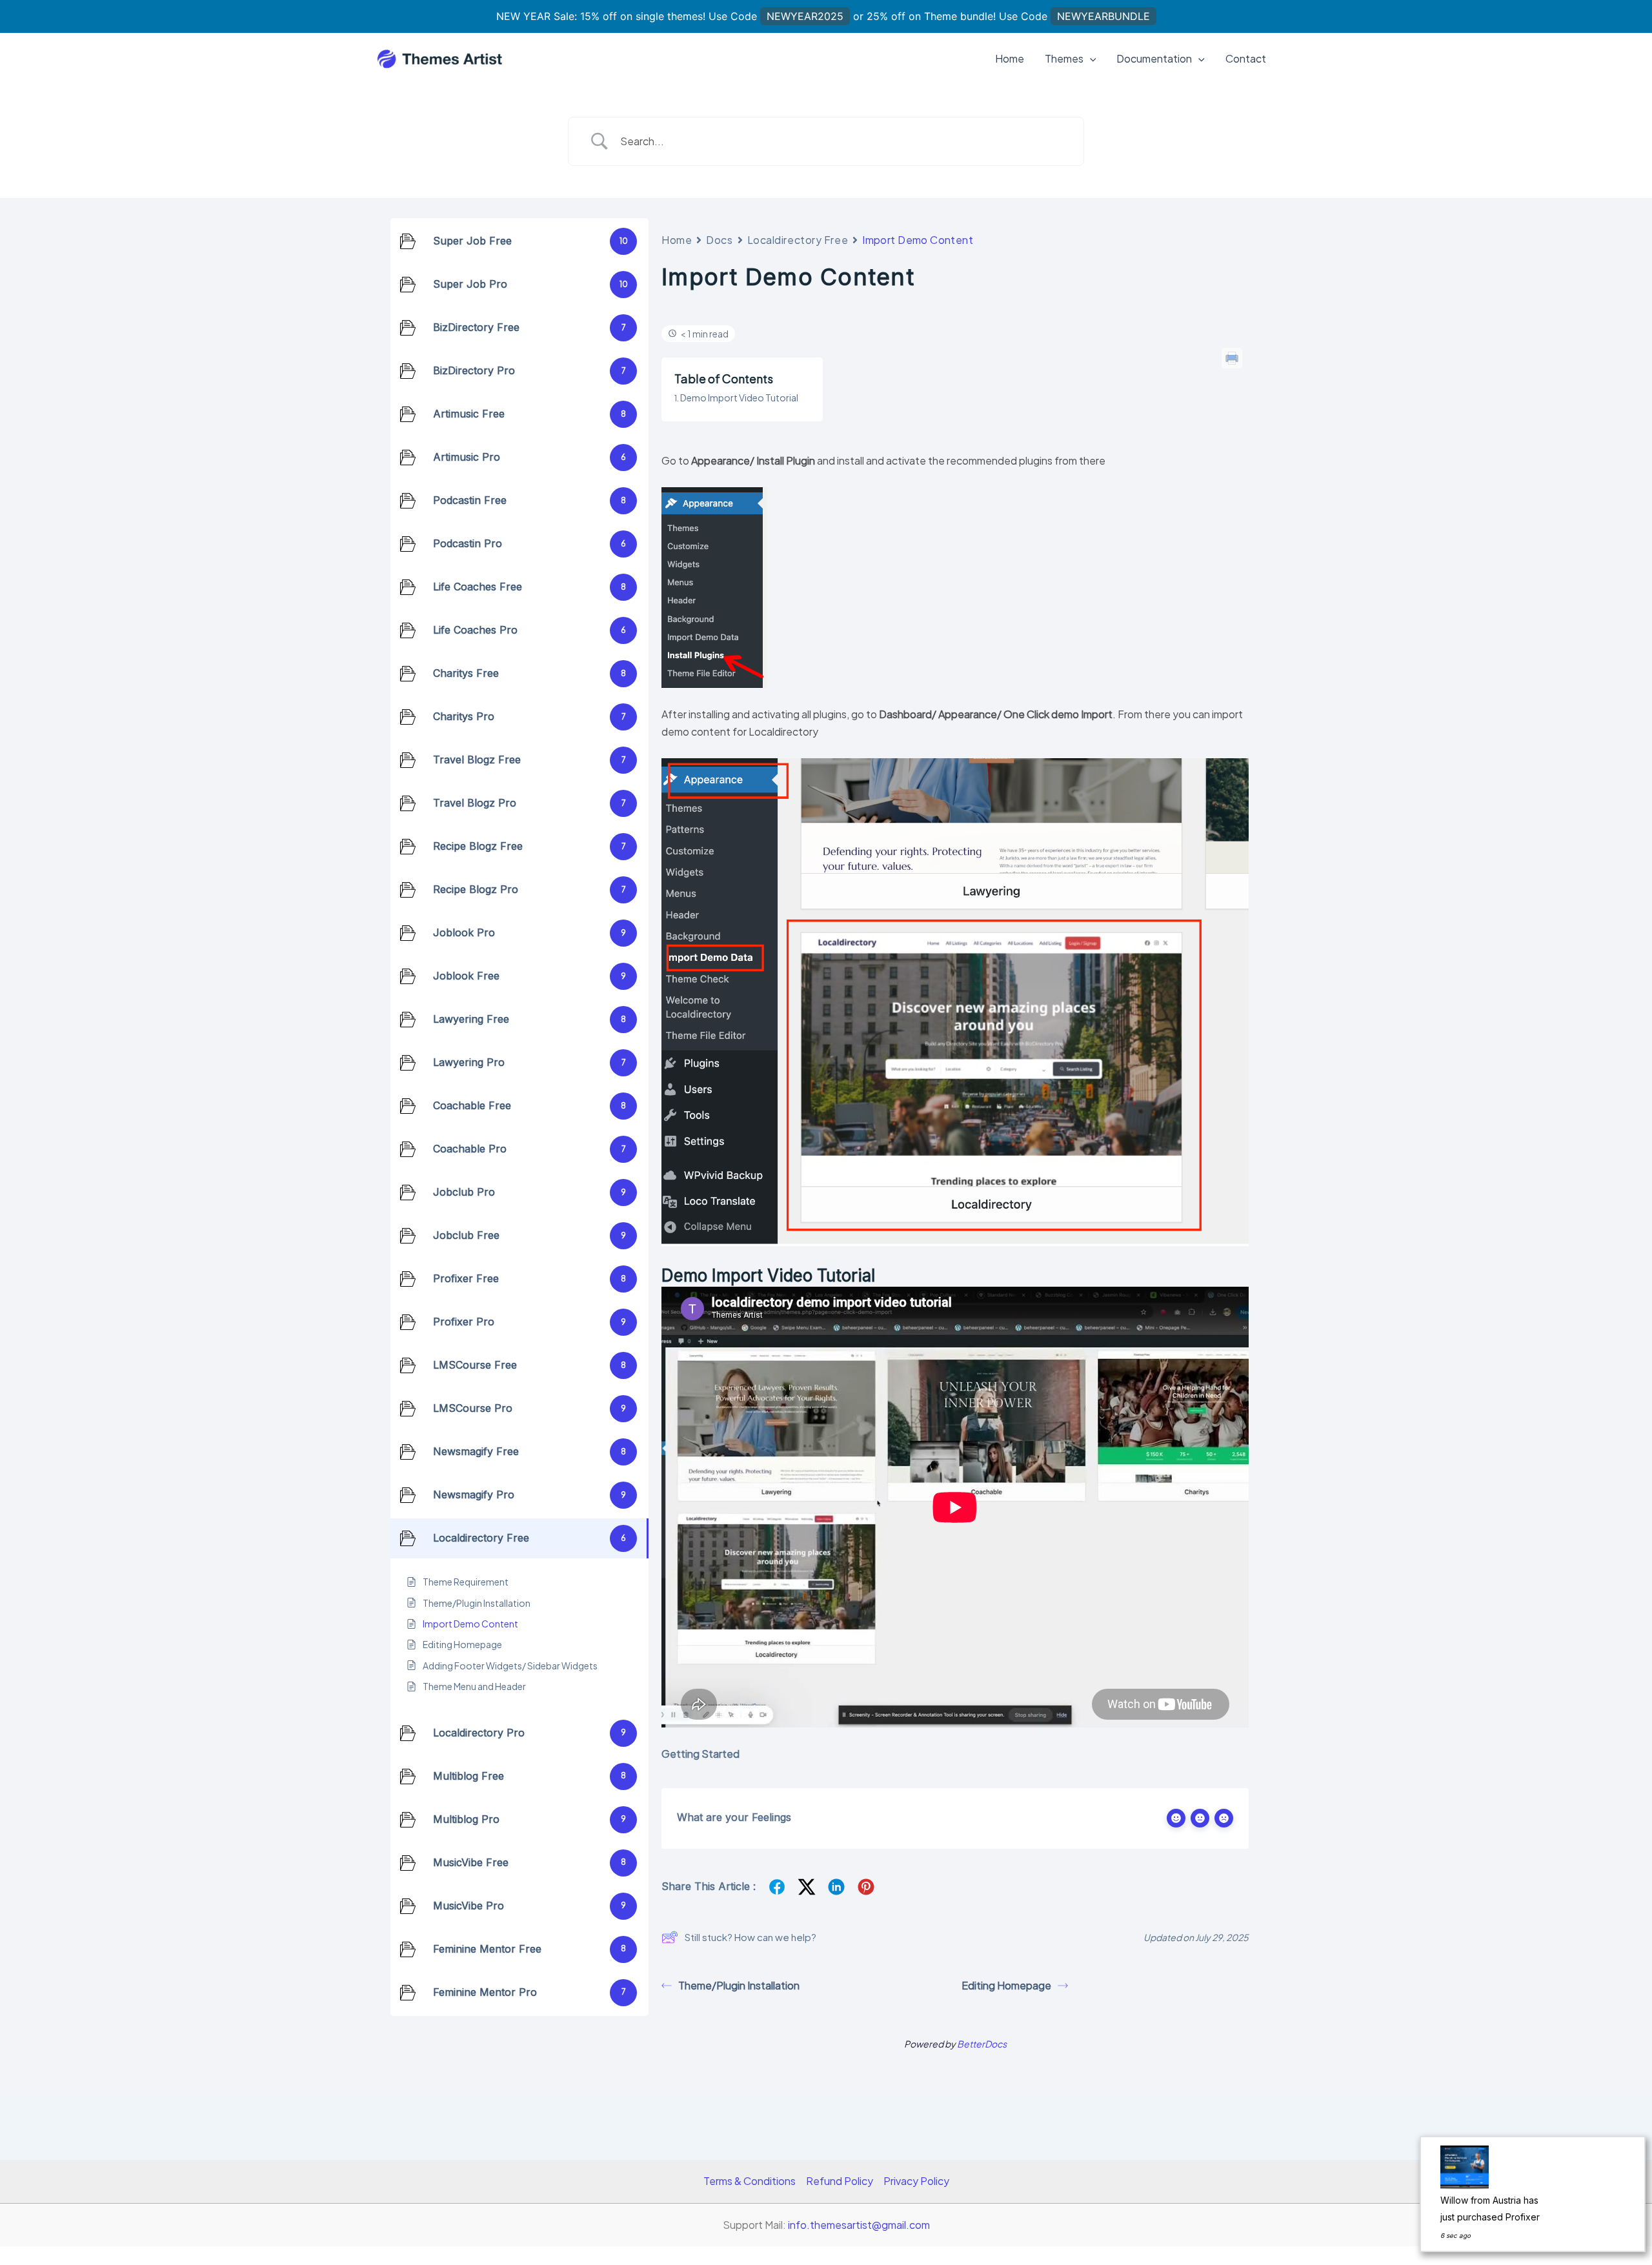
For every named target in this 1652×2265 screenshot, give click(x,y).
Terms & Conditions (750, 2181)
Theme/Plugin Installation (739, 1985)
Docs (719, 240)
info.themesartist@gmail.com (859, 2225)
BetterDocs (982, 2044)
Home (1010, 58)
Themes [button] (1064, 58)
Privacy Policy (916, 2181)
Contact (1246, 58)
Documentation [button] (1154, 58)
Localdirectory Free (798, 240)
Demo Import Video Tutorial (739, 398)
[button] (1090, 59)
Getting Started (700, 1754)
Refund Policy (840, 2181)
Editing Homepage (1006, 1985)
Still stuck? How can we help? (750, 1937)
